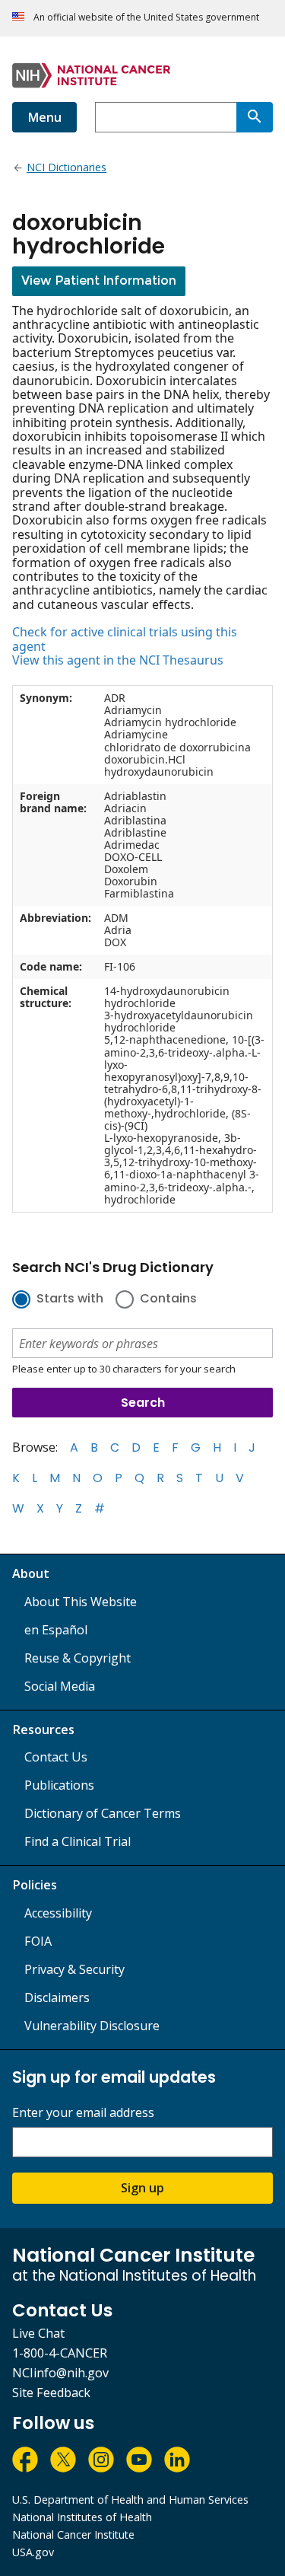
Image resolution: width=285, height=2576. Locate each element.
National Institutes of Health (82, 2517)
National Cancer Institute (73, 2535)
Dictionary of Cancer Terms (103, 1813)
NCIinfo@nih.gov (60, 2373)
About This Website (81, 1602)
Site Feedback (51, 2393)
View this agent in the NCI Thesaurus (118, 660)
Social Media (60, 1686)
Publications (59, 1785)
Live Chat (38, 2333)
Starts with (70, 1299)
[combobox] (166, 117)
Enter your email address (83, 2113)
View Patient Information (99, 281)
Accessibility (58, 1913)
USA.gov (33, 2552)
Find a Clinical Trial (78, 1841)
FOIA (38, 1941)
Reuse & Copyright (78, 1658)
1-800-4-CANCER (60, 2353)
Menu (44, 117)
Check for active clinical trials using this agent (125, 639)
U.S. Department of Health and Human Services (130, 2499)
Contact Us (56, 1757)
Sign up (142, 2188)
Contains (168, 1299)
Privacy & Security (74, 1969)
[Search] (255, 117)
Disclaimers (57, 1997)
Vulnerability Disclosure (92, 2026)
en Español (56, 1630)
